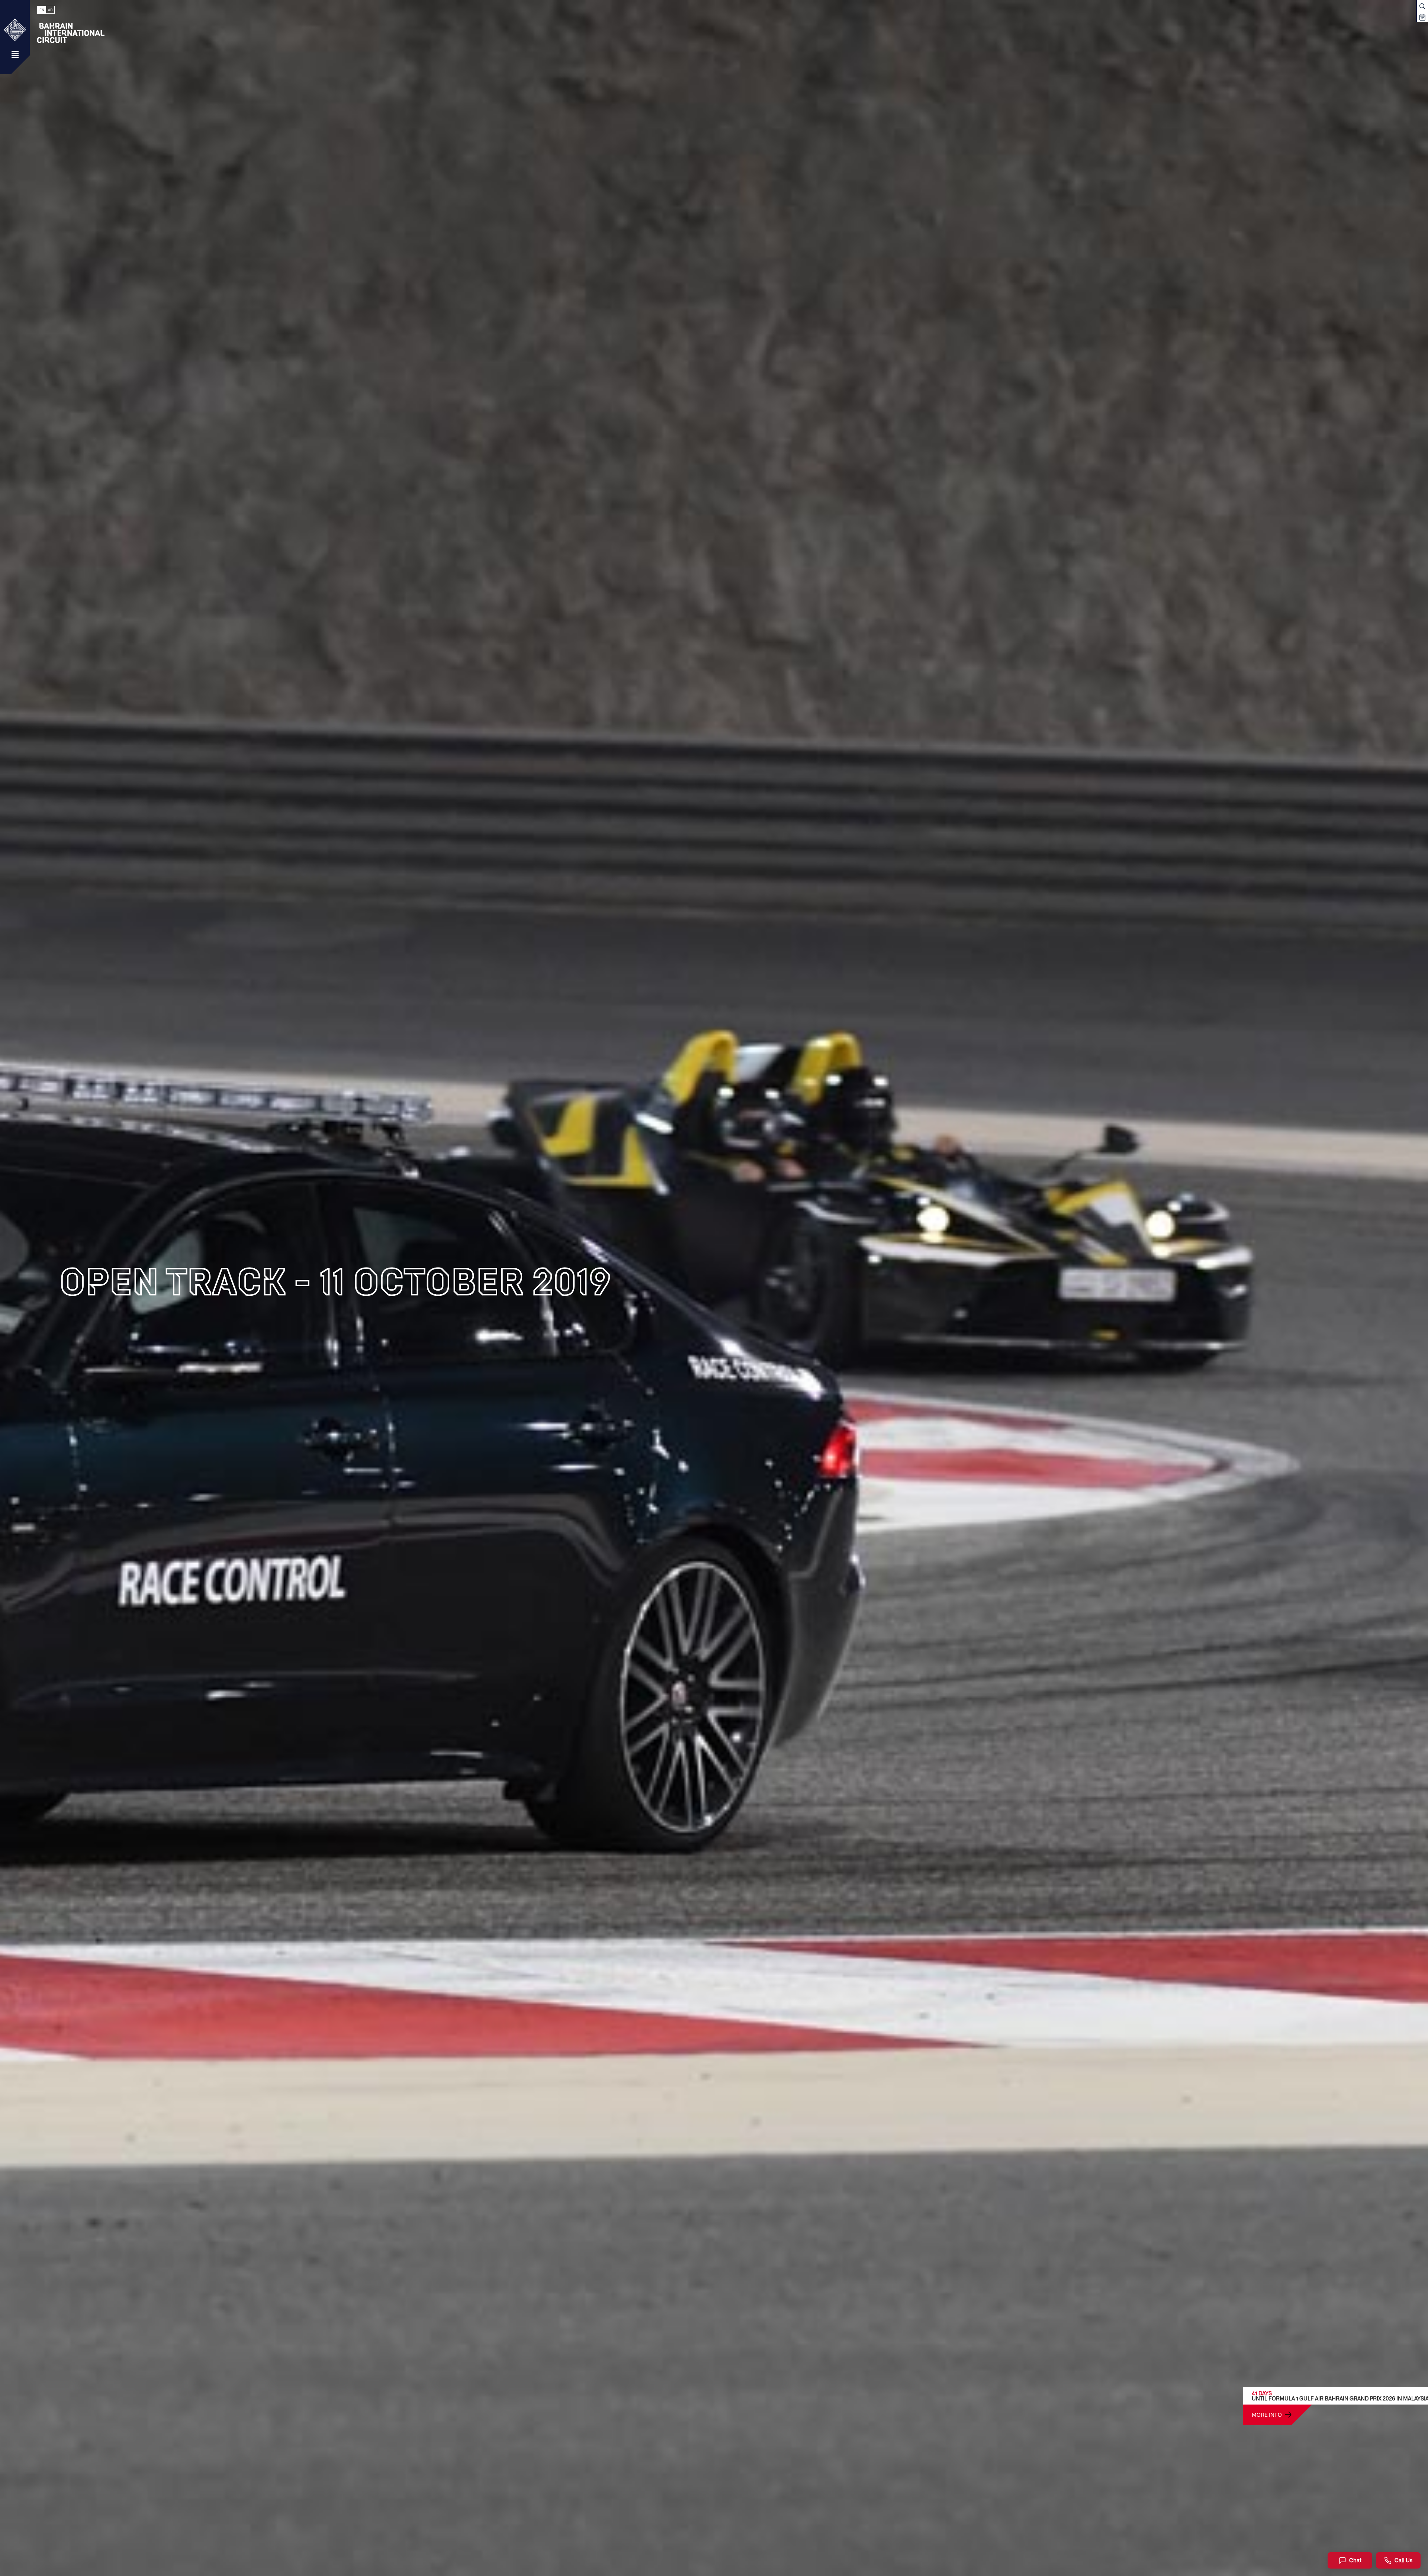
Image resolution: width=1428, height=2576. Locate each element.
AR (50, 10)
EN (42, 10)
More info (1267, 2415)
